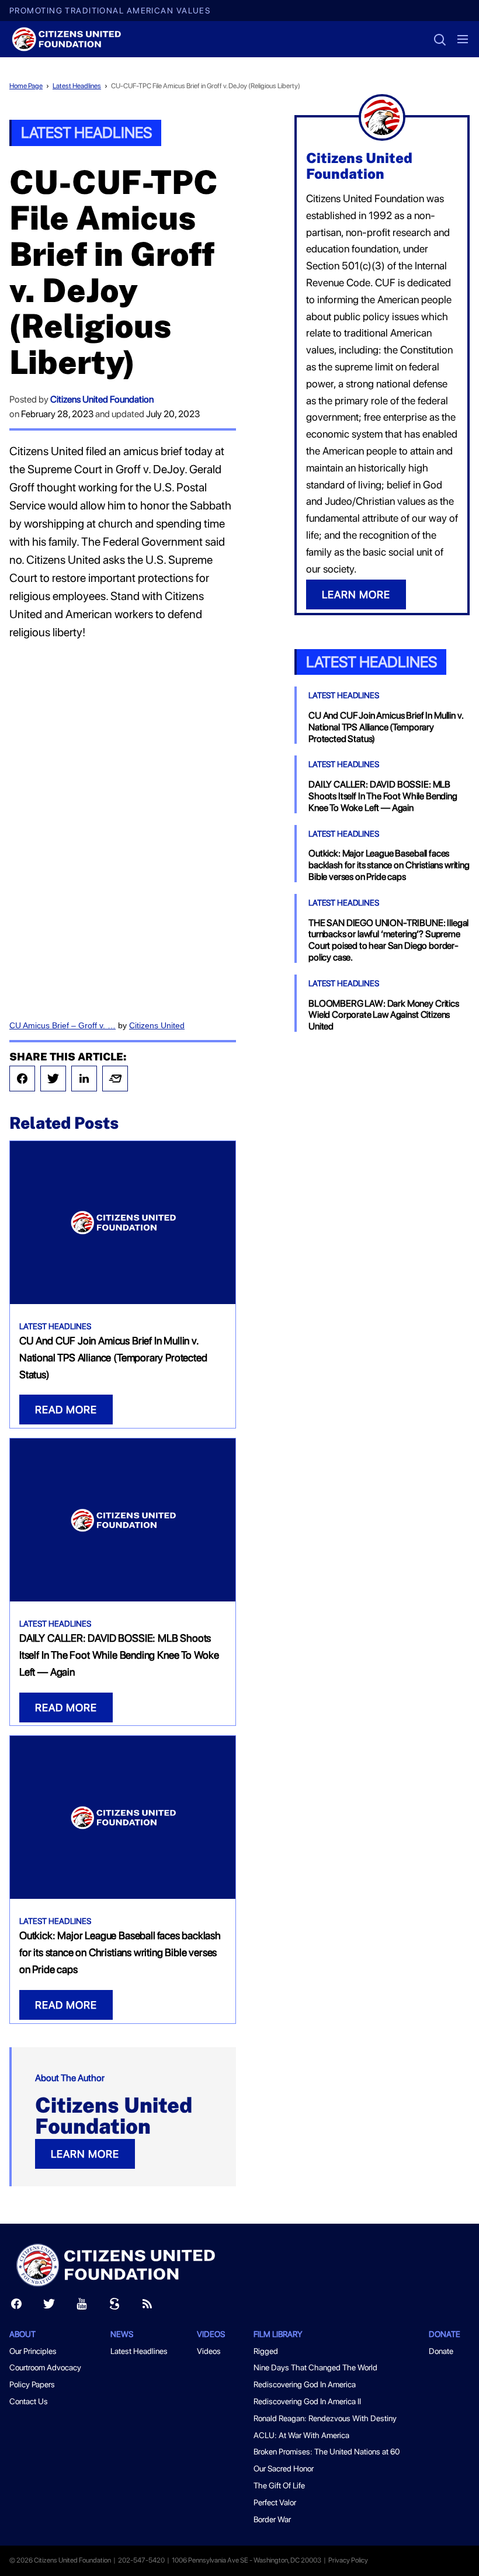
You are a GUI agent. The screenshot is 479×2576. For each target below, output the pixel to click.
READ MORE (66, 1410)
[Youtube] (82, 2306)
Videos (209, 2351)
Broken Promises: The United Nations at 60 (327, 2452)
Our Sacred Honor (284, 2468)
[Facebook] (22, 1079)
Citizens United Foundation (102, 399)
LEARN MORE (85, 2154)
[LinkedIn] (84, 1079)
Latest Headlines (77, 86)
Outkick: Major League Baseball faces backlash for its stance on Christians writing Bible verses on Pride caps (120, 1952)
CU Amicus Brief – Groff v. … (63, 1025)
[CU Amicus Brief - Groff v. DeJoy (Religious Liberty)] (123, 828)
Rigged (266, 2351)
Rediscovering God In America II (307, 2401)
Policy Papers (32, 2384)
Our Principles (33, 2351)
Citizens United (157, 1025)
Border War (272, 2519)
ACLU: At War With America (301, 2435)
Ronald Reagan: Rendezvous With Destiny (325, 2418)
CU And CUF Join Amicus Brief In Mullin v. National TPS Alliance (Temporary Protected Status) (113, 1358)
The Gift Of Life (279, 2485)
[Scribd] (114, 2306)
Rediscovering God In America (305, 2384)
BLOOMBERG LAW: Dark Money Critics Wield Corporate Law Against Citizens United (384, 1015)
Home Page (26, 86)
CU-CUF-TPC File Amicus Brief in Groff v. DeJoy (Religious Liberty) (206, 86)
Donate (445, 2334)
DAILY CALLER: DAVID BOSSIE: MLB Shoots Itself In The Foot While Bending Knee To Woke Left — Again (119, 1655)
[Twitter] (53, 1079)
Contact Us (29, 2401)
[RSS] (147, 2306)
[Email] (115, 1079)
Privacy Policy (348, 2560)
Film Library (278, 2334)
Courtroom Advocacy (45, 2367)
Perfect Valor (275, 2502)
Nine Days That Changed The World (315, 2367)
